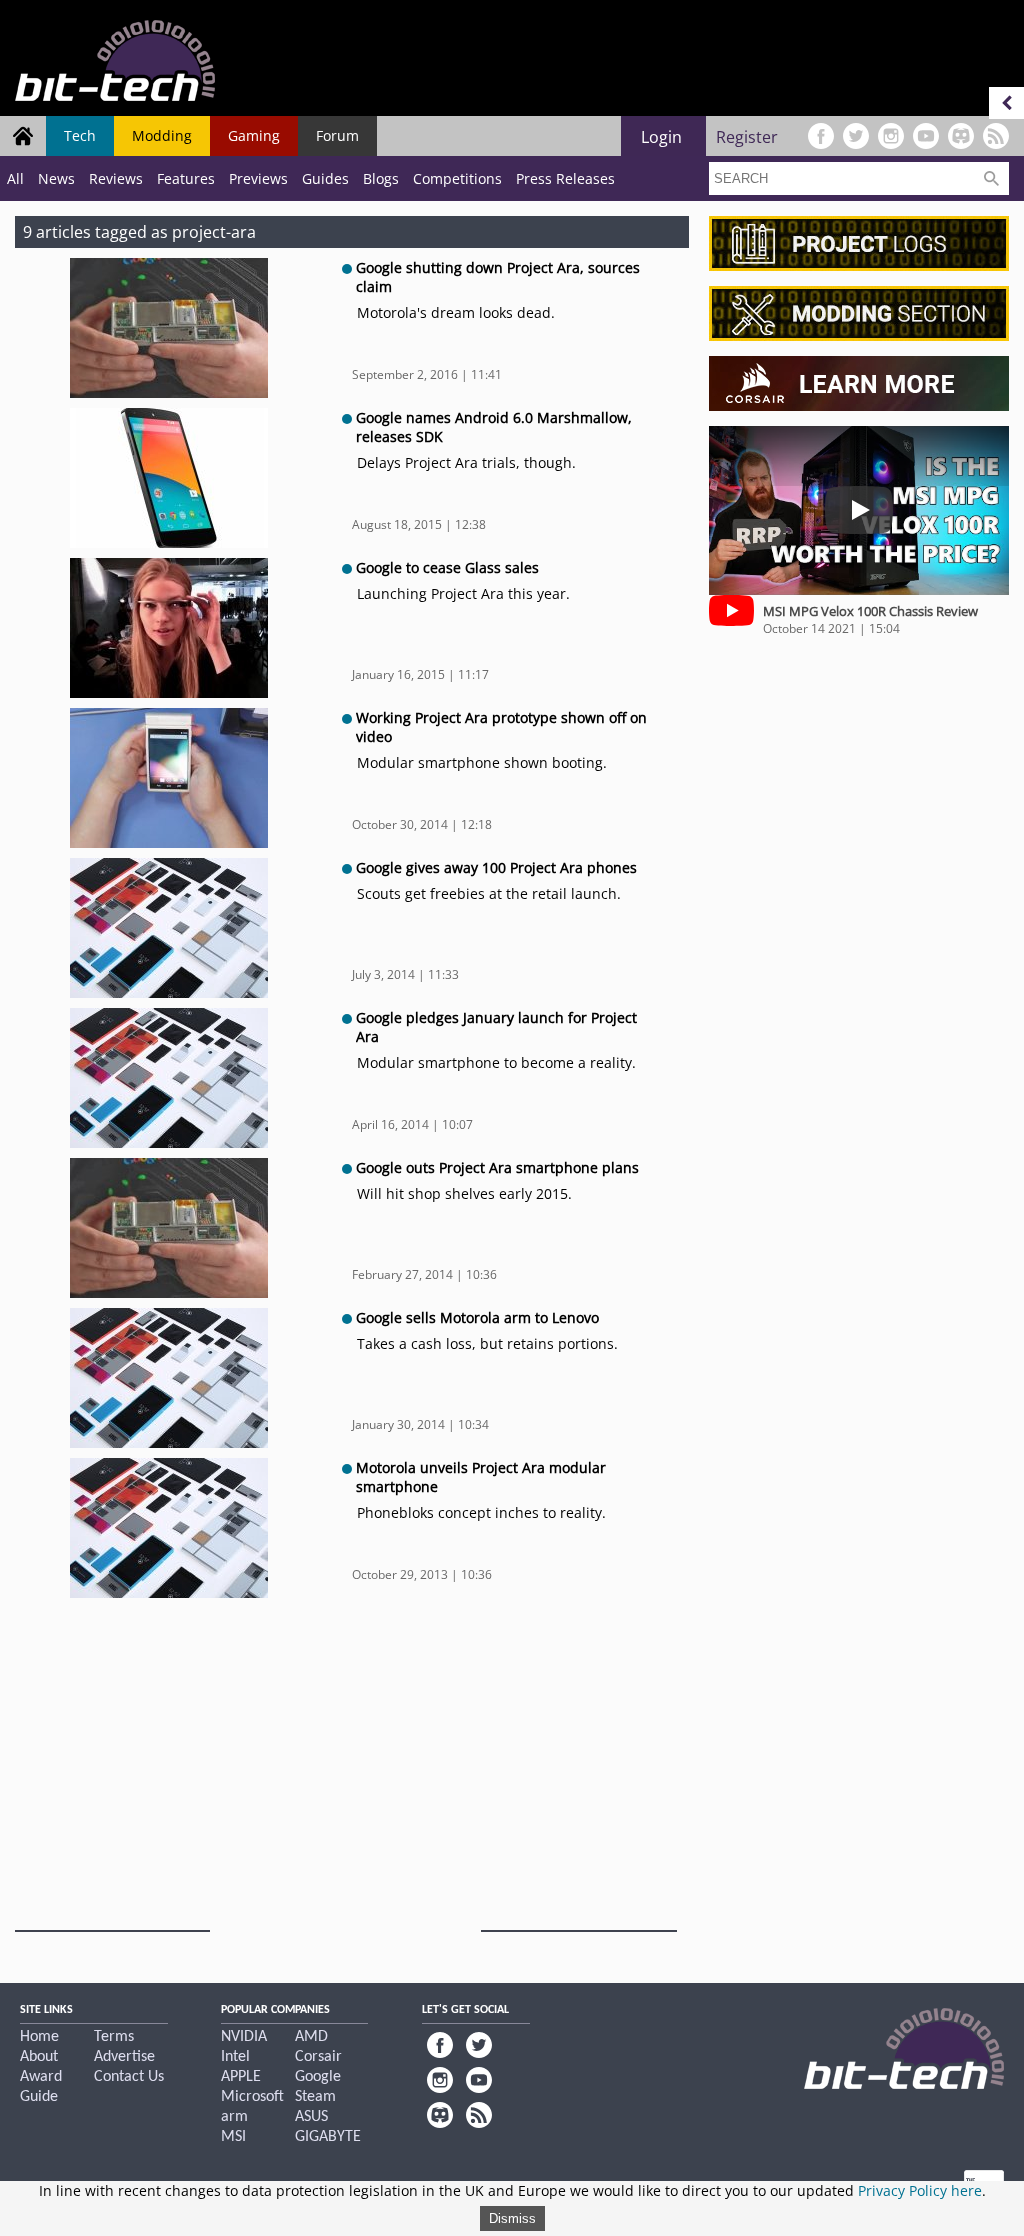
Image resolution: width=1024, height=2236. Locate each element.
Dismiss (512, 2218)
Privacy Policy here (920, 2190)
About (39, 2057)
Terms (114, 2037)
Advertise (124, 2057)
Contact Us (129, 2077)
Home (39, 2037)
